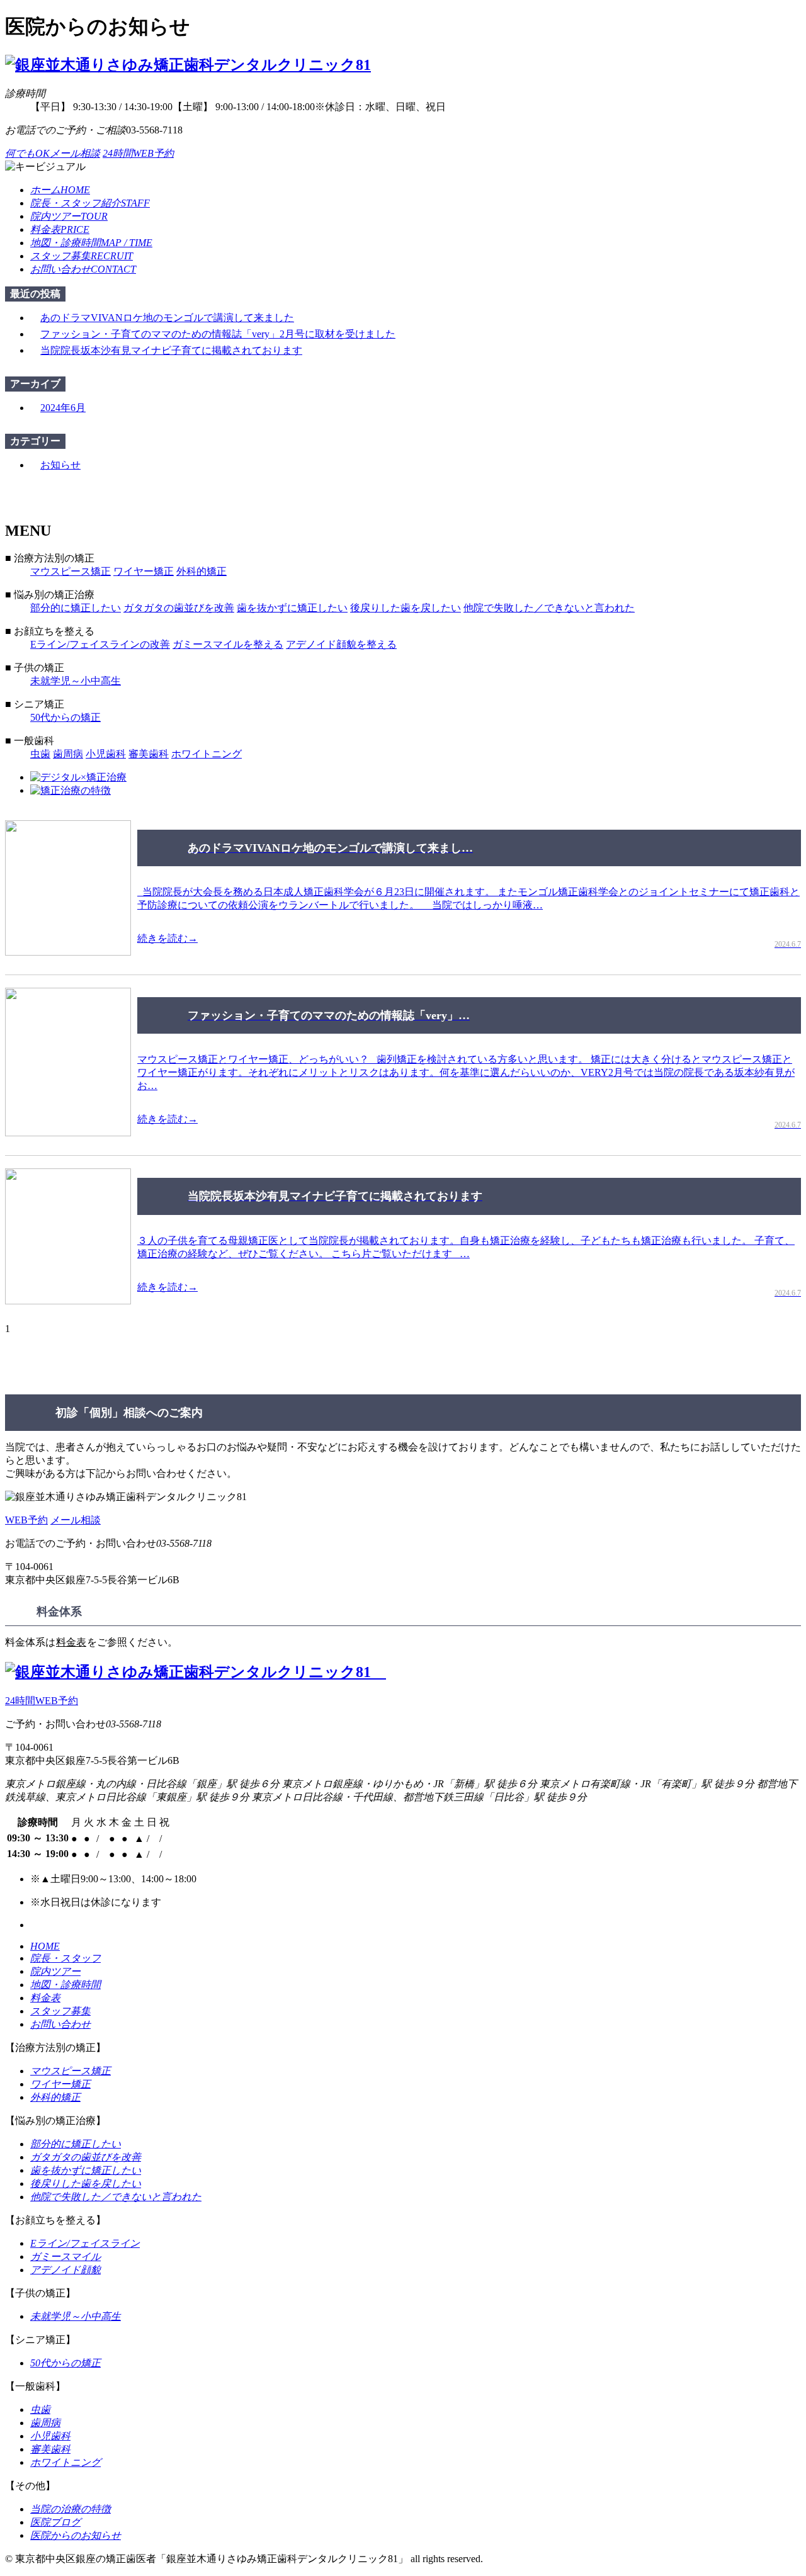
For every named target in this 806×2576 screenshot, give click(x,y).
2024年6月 (63, 408)
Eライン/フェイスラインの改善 (100, 644)
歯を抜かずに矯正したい (292, 608)
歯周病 (68, 754)
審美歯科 (149, 754)
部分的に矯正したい (76, 608)
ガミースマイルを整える (228, 644)
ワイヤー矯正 (144, 571)
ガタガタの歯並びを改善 (179, 608)
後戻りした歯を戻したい (406, 608)
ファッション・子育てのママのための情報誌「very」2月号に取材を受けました (218, 334)
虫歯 (40, 754)
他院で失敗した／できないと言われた (549, 608)
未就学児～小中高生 (76, 681)
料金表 (71, 1642)
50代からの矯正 (65, 717)
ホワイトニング (207, 754)
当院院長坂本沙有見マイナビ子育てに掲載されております (171, 350)
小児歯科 (106, 754)
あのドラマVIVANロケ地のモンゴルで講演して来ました (167, 318)
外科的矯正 (201, 571)
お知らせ (60, 465)
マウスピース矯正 (71, 571)
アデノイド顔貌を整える (341, 644)
